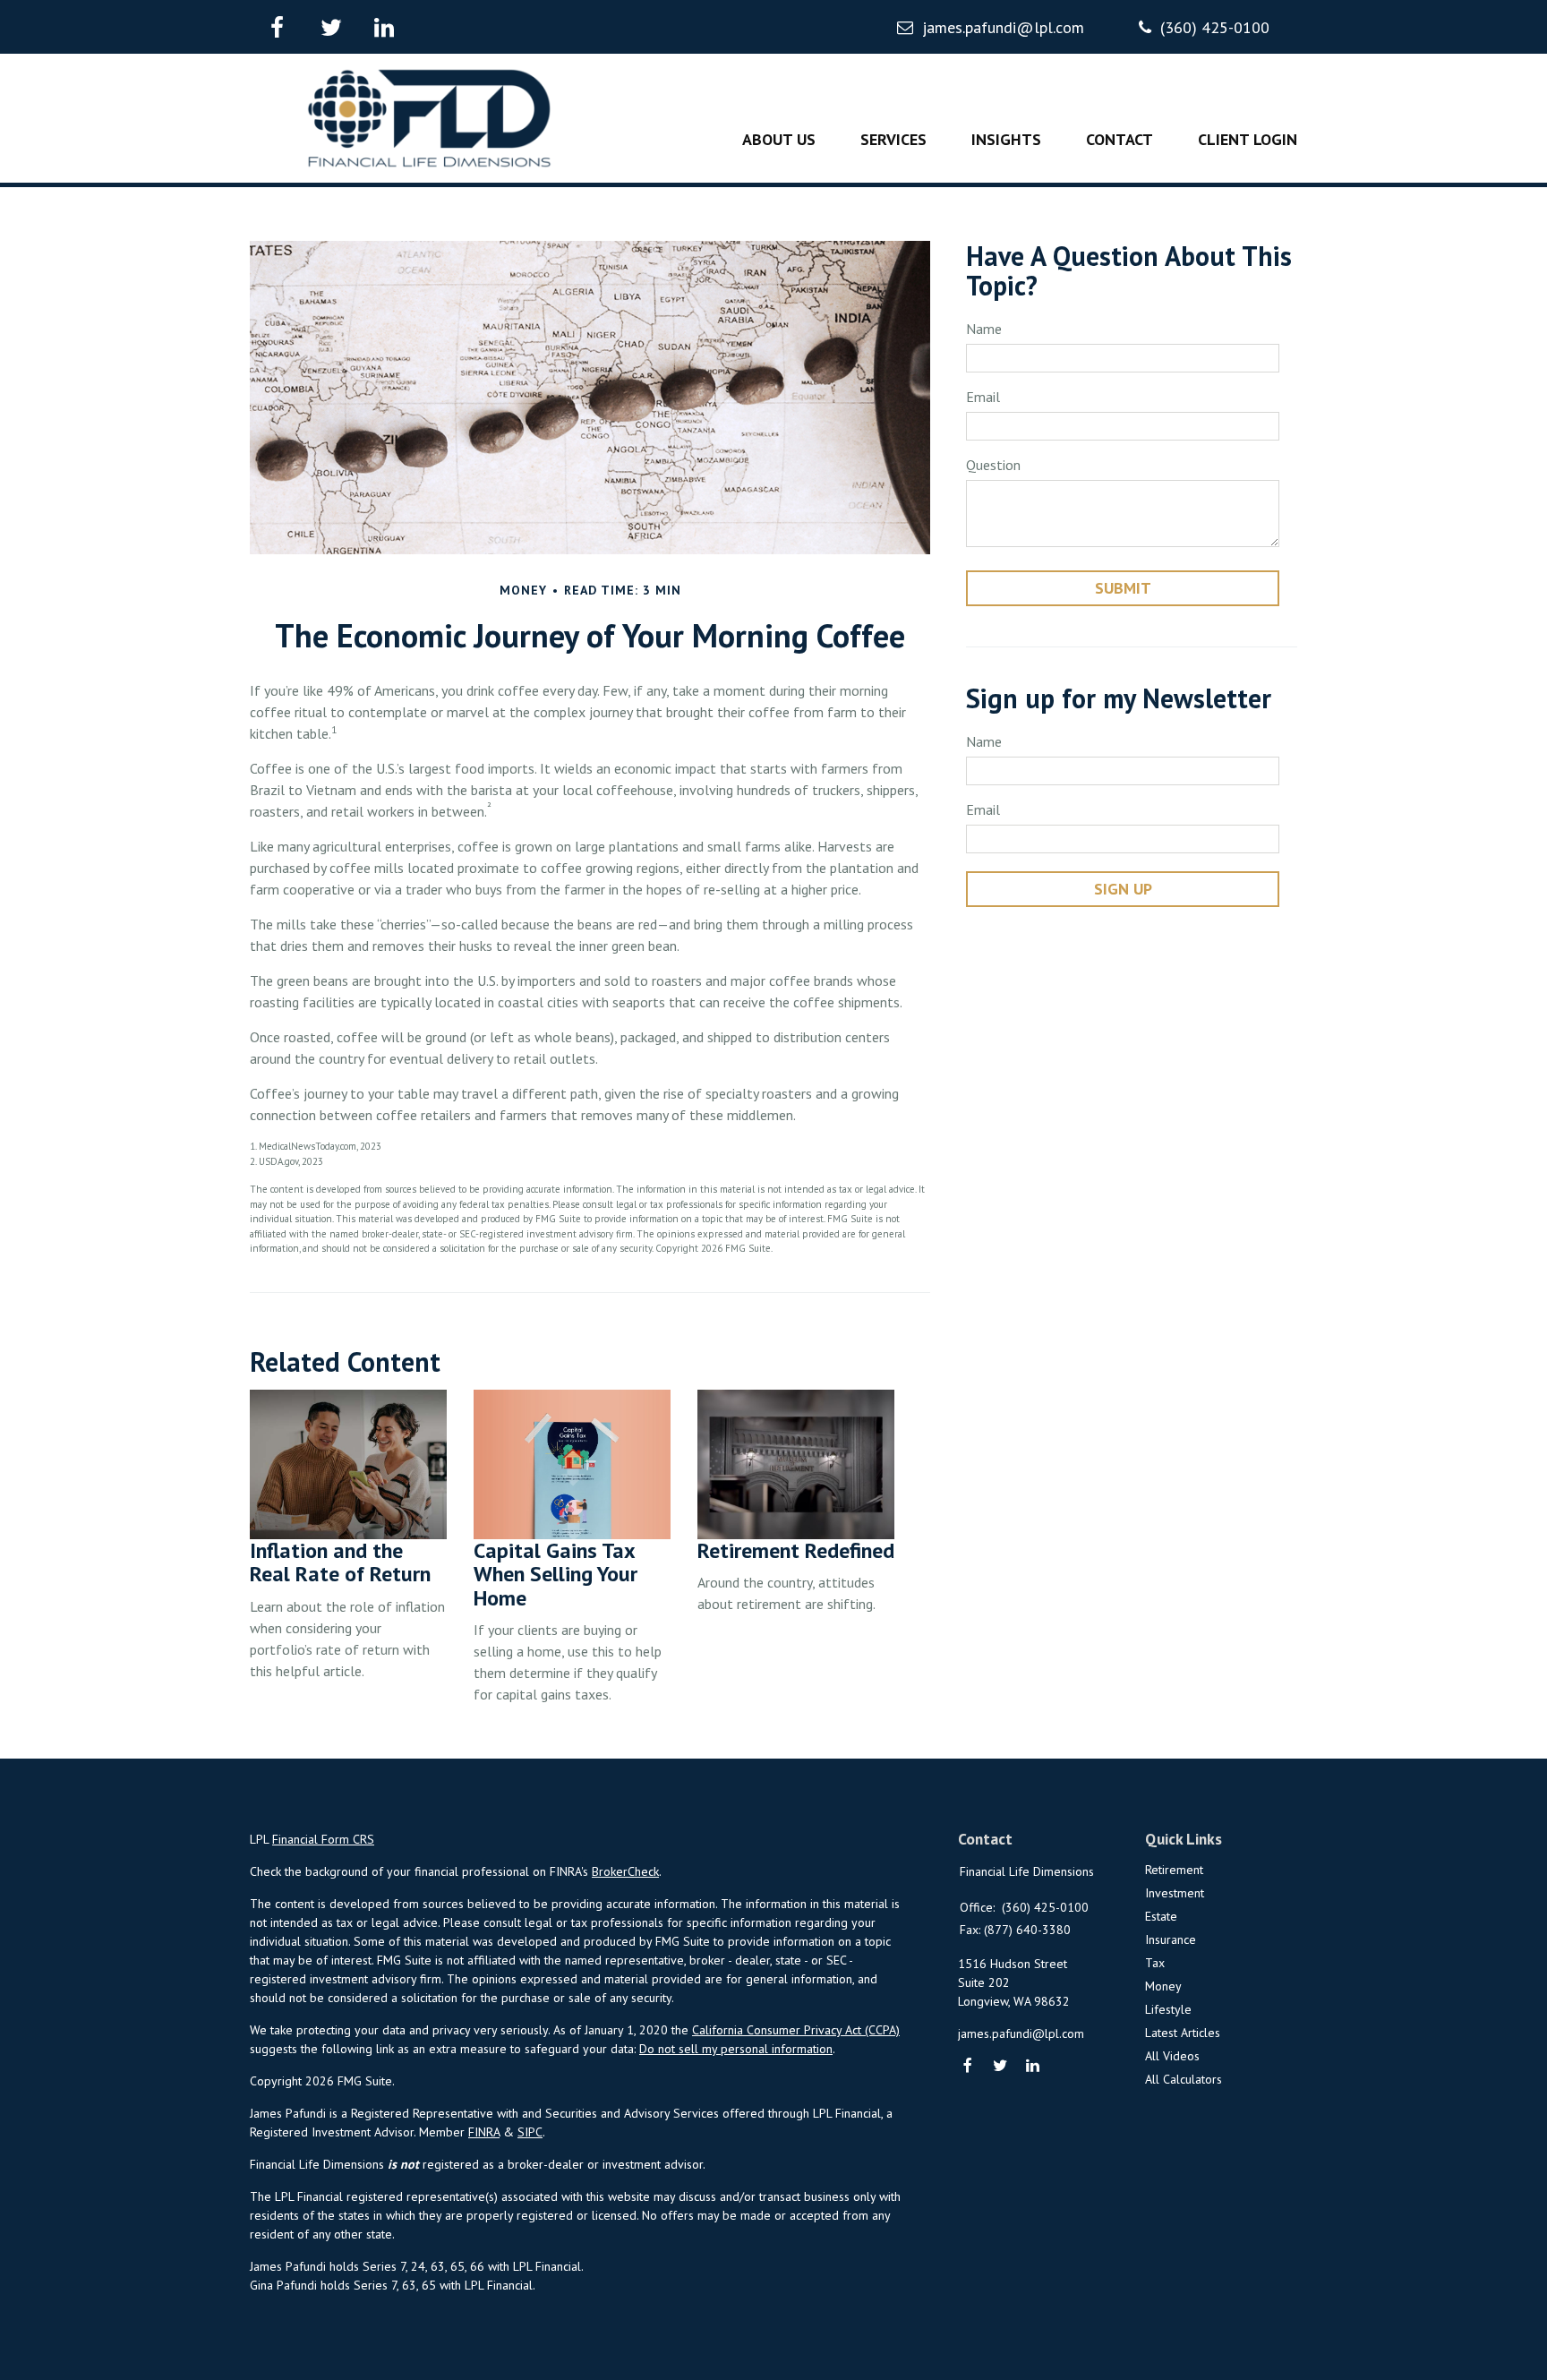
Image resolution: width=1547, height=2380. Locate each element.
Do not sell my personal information (736, 2049)
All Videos (1172, 2056)
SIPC (530, 2132)
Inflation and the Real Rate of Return (340, 1562)
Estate (1161, 1916)
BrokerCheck (625, 1871)
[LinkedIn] (1034, 2067)
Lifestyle (1168, 2009)
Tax (1155, 1963)
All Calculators (1184, 2079)
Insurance (1171, 1939)
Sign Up (1123, 889)
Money (1163, 1986)
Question (993, 465)
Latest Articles (1183, 2033)
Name (984, 329)
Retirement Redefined (796, 1550)
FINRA (484, 2132)
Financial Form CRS (323, 1839)
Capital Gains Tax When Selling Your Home (556, 1574)
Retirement (1174, 1870)
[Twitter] (1000, 2067)
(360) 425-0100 (1215, 27)
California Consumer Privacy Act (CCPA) (796, 2030)
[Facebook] (968, 2067)
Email (983, 397)
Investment (1175, 1893)
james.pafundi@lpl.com (1003, 27)
